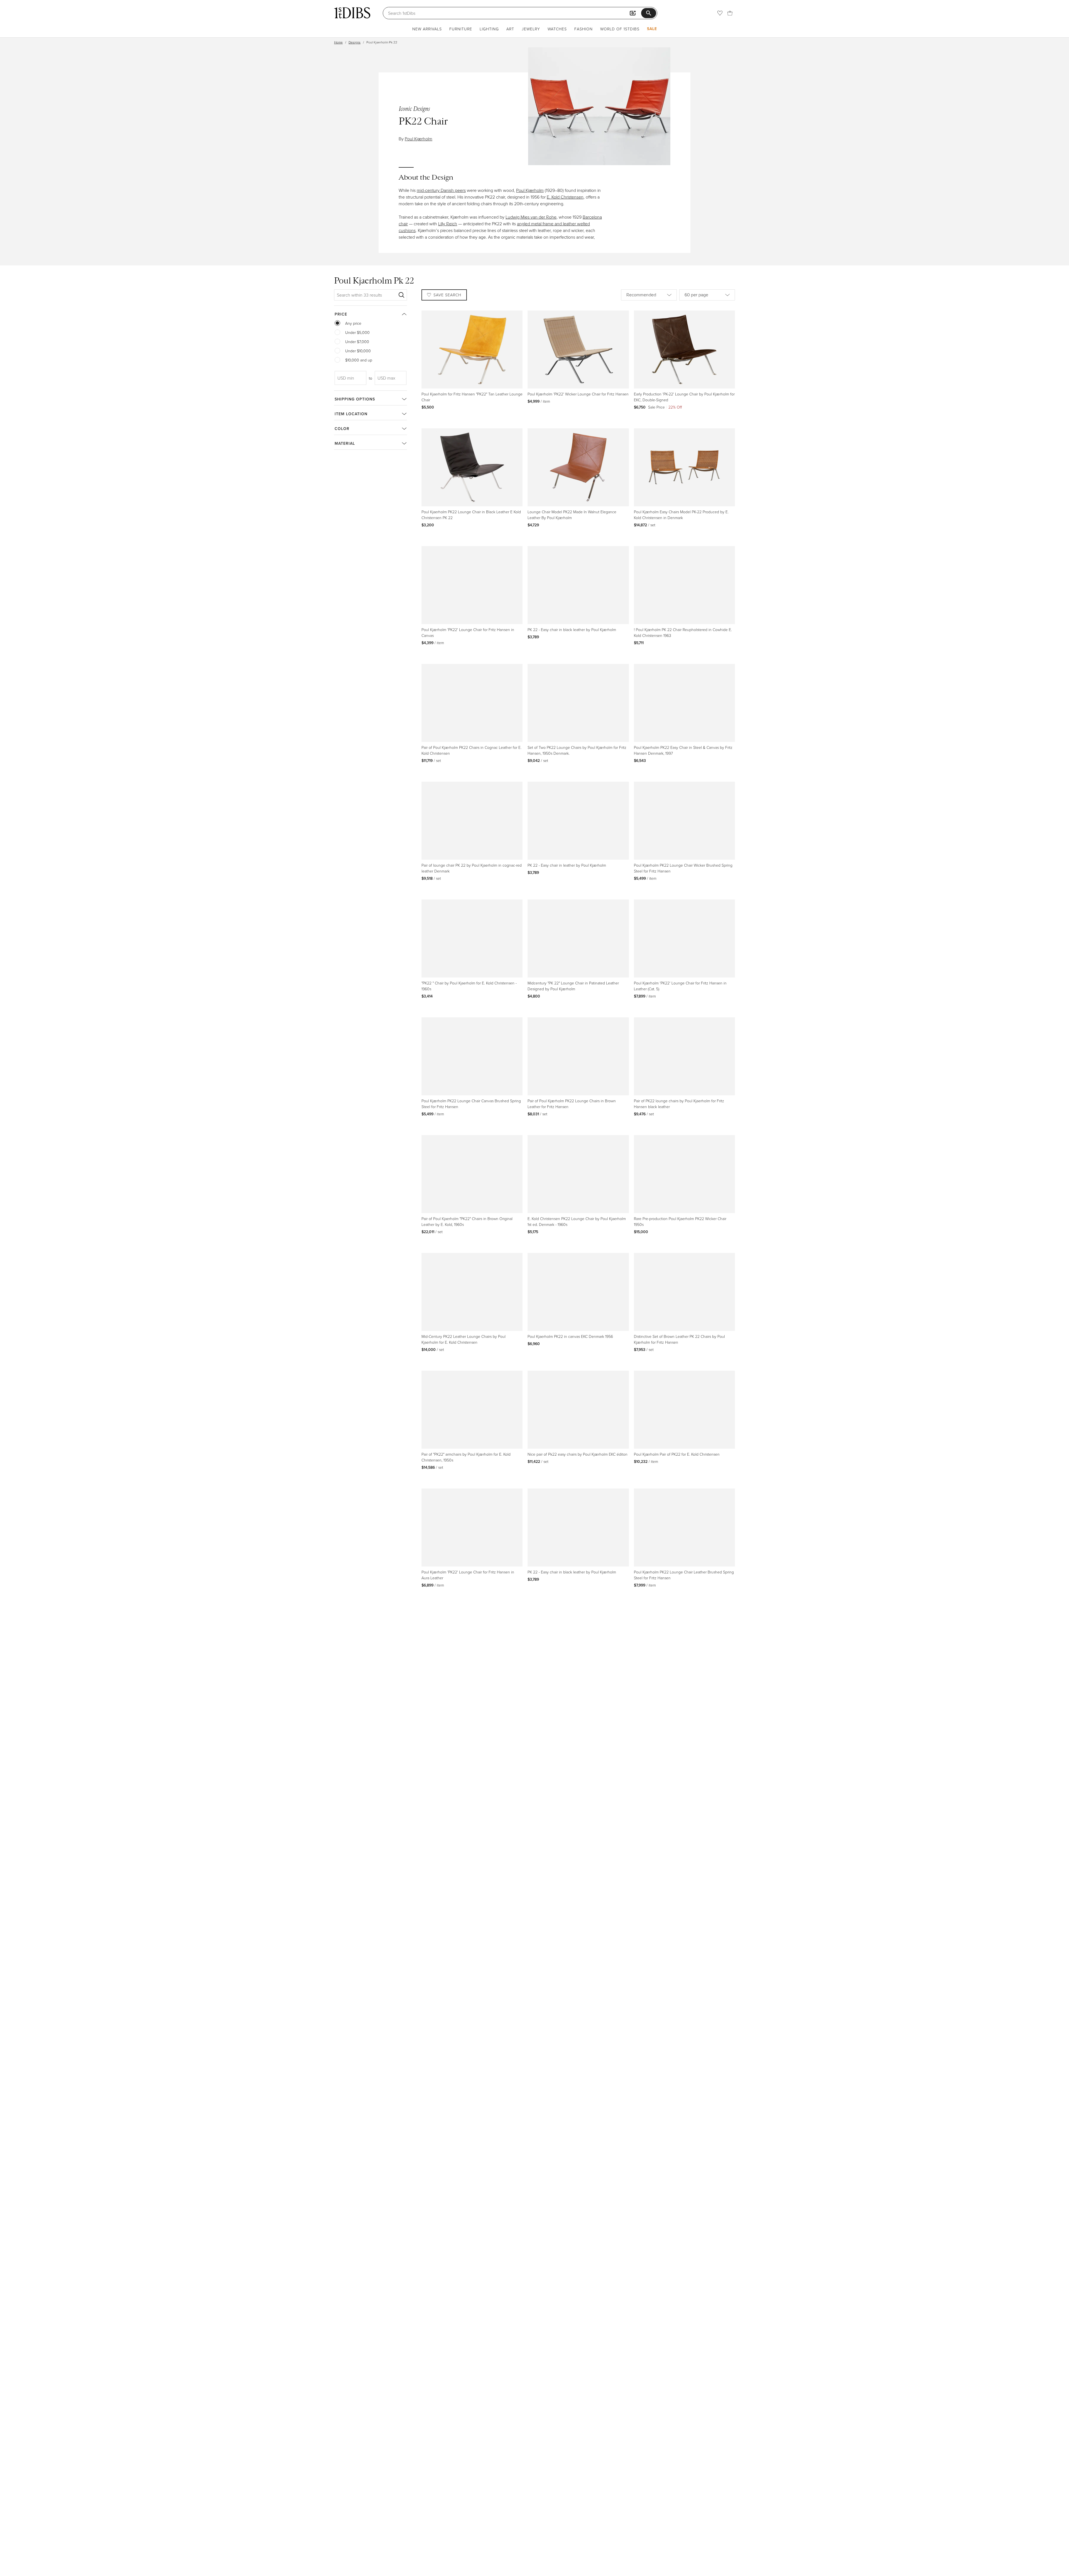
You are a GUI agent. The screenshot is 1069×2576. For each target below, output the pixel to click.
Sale (652, 29)
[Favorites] (720, 13)
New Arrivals (427, 29)
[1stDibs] (352, 13)
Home (338, 42)
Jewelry (531, 29)
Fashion (583, 29)
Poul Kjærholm (419, 139)
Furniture (461, 29)
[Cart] (730, 13)
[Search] (401, 295)
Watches (557, 29)
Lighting (489, 29)
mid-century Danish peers (441, 190)
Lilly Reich (448, 224)
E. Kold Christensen (565, 197)
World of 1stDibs (620, 29)
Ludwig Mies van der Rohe (531, 217)
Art (510, 29)
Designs (355, 42)
